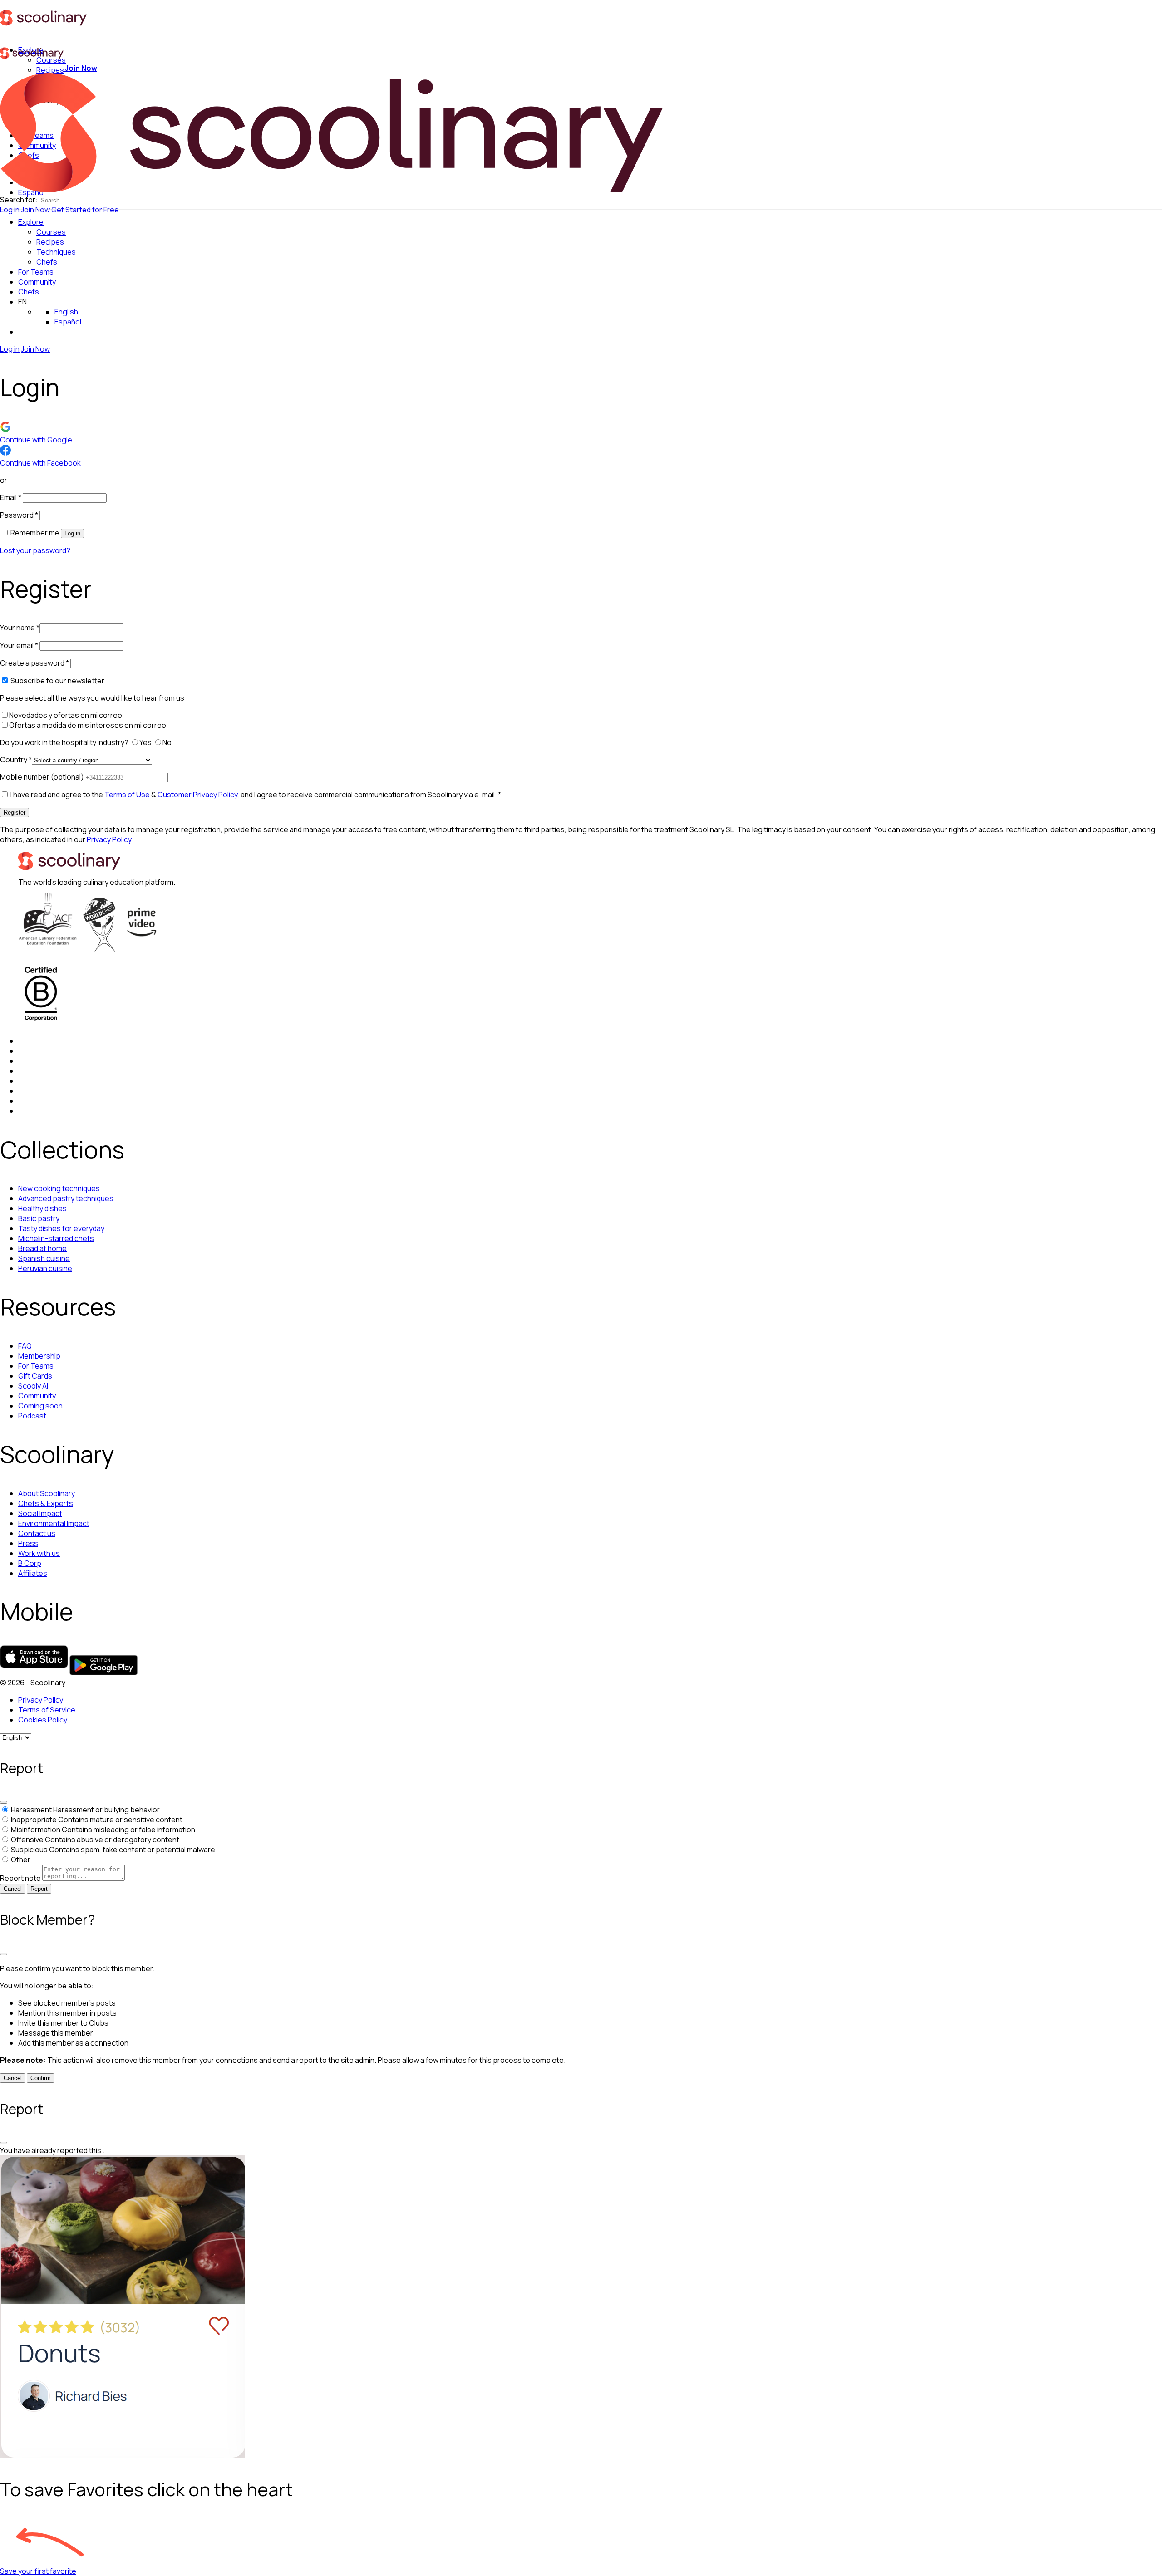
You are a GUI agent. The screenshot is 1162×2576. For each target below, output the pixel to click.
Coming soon (40, 1406)
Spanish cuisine (44, 1258)
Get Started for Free (85, 210)
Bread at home (42, 1248)
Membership (39, 1356)
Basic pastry (39, 1218)
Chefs (29, 292)
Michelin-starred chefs (56, 1238)
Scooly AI (33, 1386)
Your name (20, 628)
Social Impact (40, 1513)
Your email (19, 645)
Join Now (35, 210)
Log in (10, 210)
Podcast (32, 1416)
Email (11, 497)
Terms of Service (47, 1710)
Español (68, 322)
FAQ (25, 1346)
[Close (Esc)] (4, 1802)
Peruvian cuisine (45, 1268)
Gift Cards (35, 1376)
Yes (146, 742)
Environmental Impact (54, 1523)
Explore (31, 222)
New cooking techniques (59, 1188)
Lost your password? (35, 550)
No (168, 742)
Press (28, 1543)
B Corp (30, 1563)
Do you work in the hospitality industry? (65, 742)
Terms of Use (127, 795)
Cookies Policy (43, 1720)
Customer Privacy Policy (197, 795)
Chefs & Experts (46, 1503)
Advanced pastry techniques (66, 1198)
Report (39, 1889)
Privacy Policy (109, 839)
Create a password (34, 663)
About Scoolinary (47, 1493)
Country (16, 760)
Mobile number (42, 777)
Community (37, 282)
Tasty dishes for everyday (61, 1228)
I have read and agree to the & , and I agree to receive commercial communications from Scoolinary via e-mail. (255, 795)
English (66, 312)
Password (19, 515)
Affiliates (33, 1573)
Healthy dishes (42, 1208)
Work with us (39, 1553)
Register (15, 812)
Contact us (37, 1533)
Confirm (41, 2078)
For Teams (36, 272)
